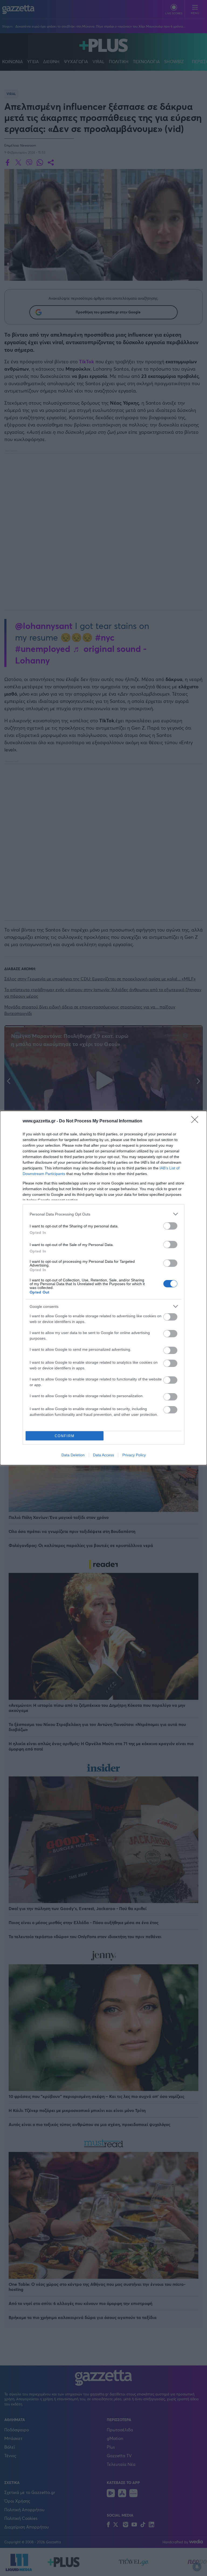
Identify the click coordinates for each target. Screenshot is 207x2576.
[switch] (170, 1226)
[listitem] (103, 1214)
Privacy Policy (134, 1455)
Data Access (103, 1455)
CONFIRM (65, 1436)
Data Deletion (73, 1455)
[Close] (196, 1121)
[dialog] (103, 1288)
